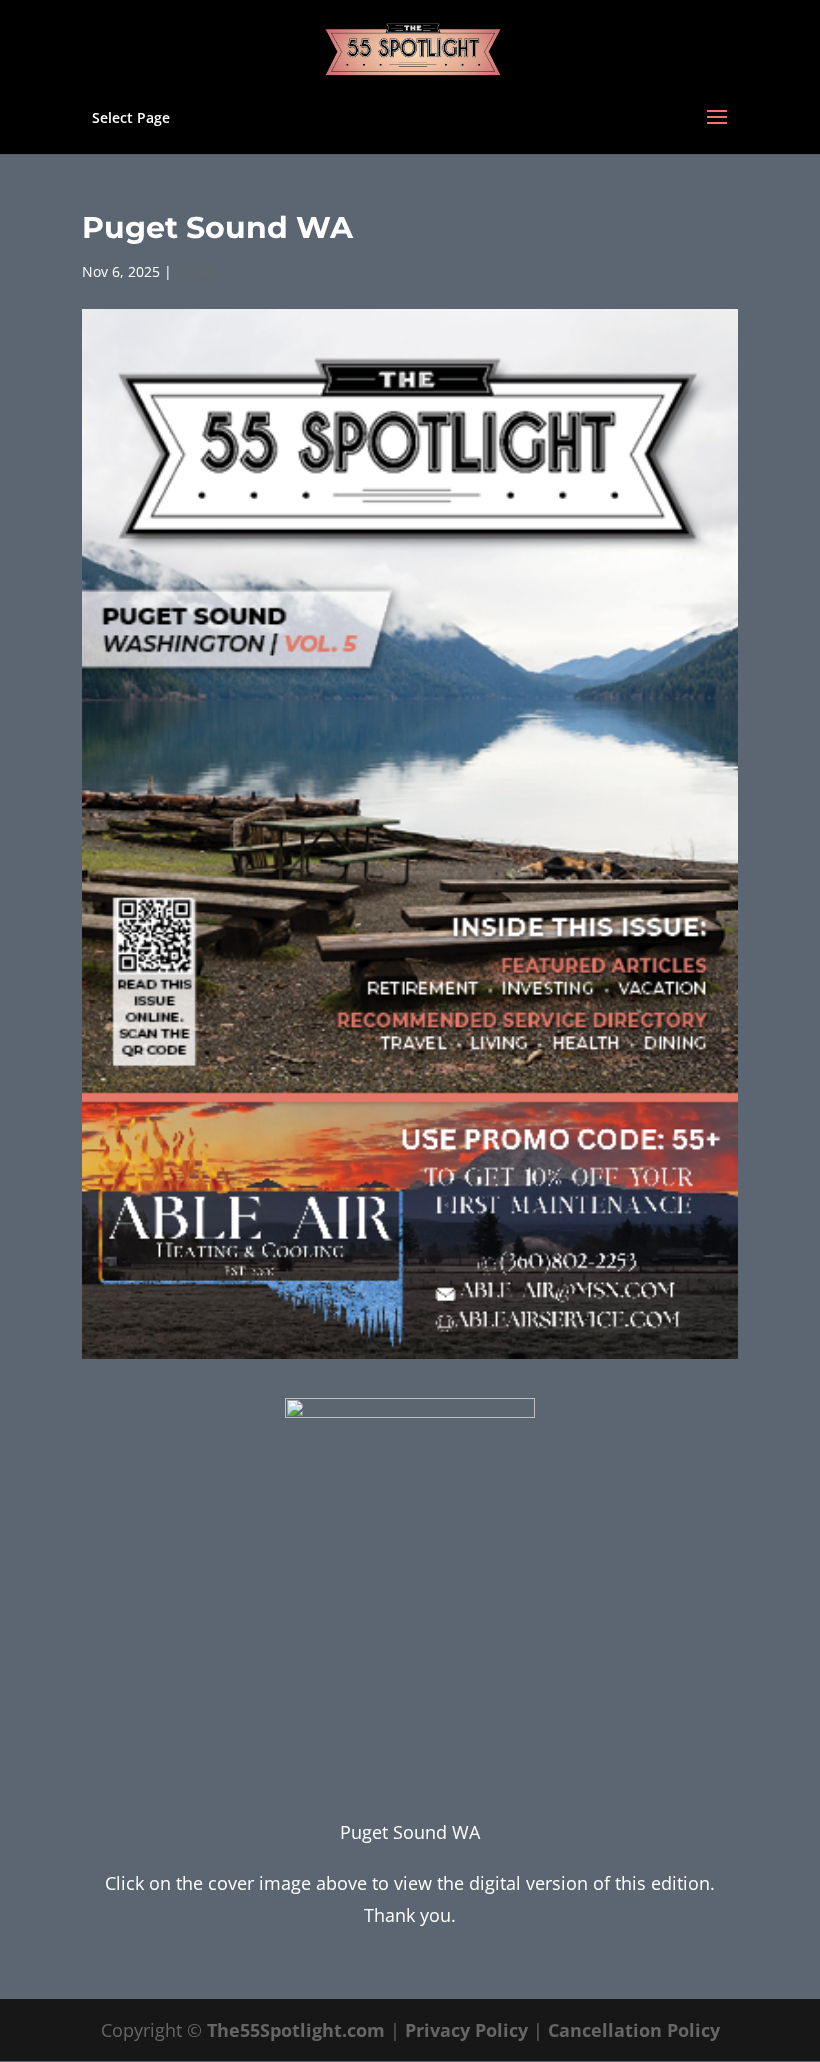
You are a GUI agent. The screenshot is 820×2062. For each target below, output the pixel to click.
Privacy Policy (466, 2030)
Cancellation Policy (634, 2030)
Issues (197, 271)
